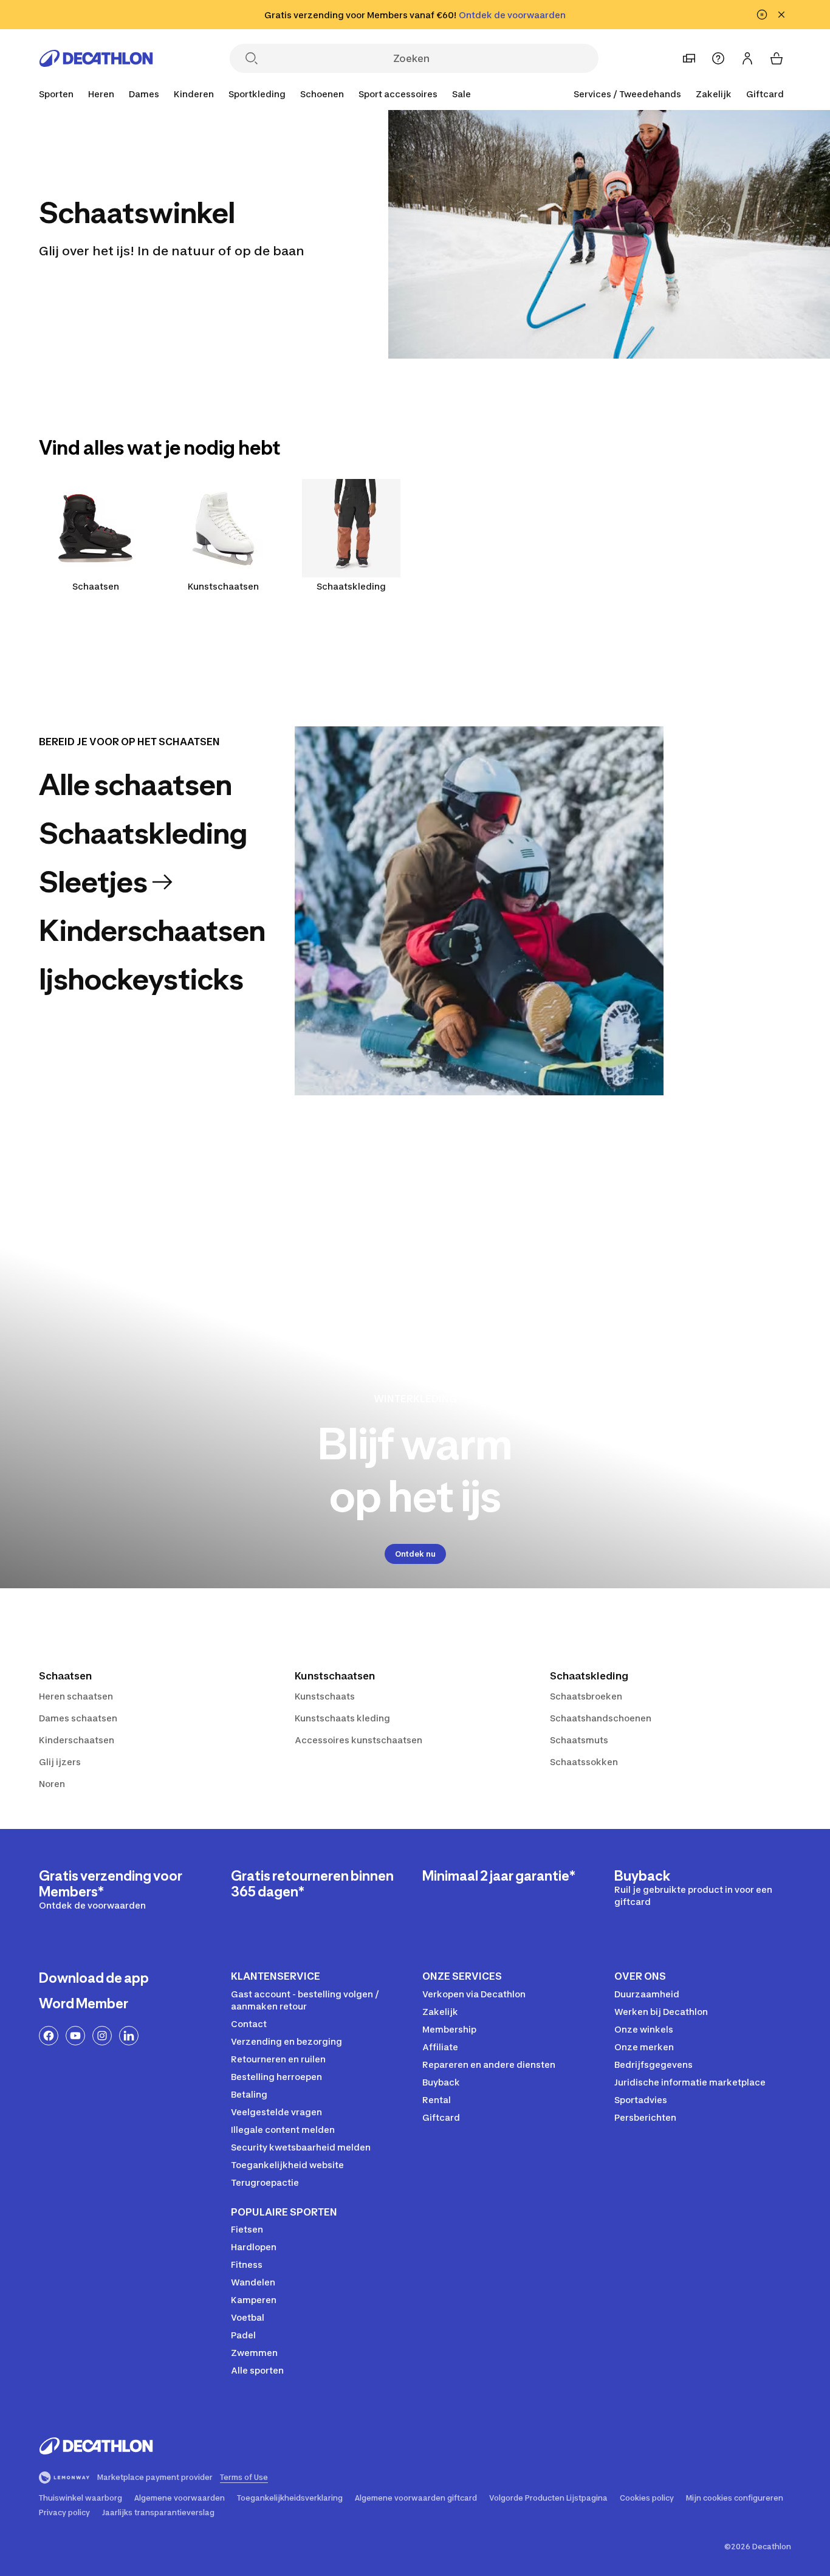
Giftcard (765, 94)
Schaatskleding (351, 586)
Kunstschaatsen (223, 586)
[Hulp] (718, 58)
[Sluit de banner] (781, 15)
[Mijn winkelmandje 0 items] (777, 58)
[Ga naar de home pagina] (96, 58)
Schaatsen (96, 586)
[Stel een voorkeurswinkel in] (689, 58)
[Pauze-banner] (762, 15)
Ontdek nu (415, 1554)
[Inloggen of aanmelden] (747, 58)
